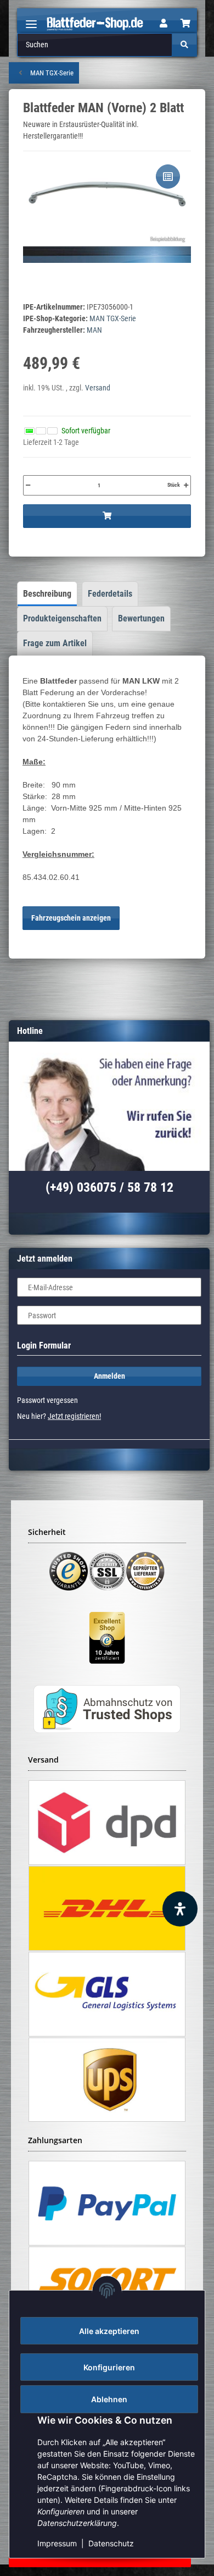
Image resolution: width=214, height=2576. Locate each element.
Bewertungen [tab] (141, 618)
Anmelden (109, 1376)
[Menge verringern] (28, 485)
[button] (164, 24)
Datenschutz (111, 2543)
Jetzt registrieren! (74, 1416)
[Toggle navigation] (31, 20)
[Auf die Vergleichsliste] (168, 177)
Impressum (57, 2543)
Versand (98, 388)
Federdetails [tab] (110, 594)
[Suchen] (184, 45)
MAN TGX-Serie (113, 318)
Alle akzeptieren (109, 2331)
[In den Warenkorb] (107, 516)
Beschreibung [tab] (47, 594)
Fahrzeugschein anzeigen (71, 918)
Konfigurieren (109, 2367)
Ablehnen (109, 2399)
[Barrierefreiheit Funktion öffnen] (180, 1909)
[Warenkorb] (185, 24)
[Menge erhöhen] (186, 485)
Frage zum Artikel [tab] (55, 643)
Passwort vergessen (47, 1400)
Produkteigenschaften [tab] (62, 618)
